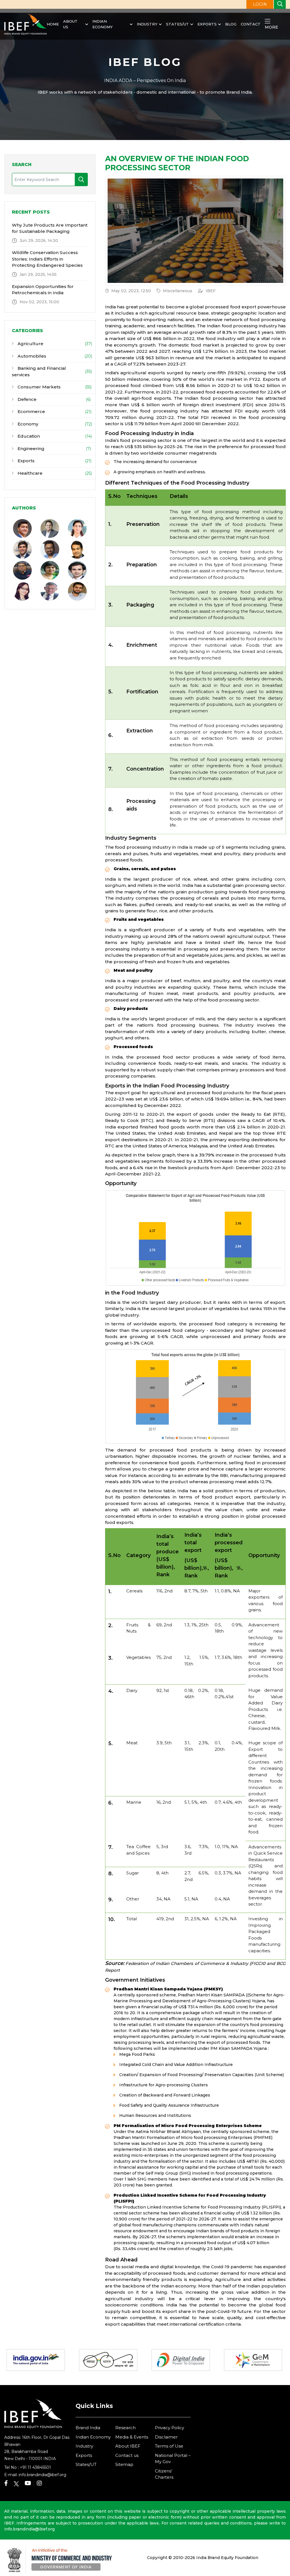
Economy (27, 424)
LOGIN (260, 4)
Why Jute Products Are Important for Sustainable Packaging (50, 228)
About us (70, 24)
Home (53, 24)
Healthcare (29, 473)
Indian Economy (103, 24)
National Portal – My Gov (173, 2459)
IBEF (211, 291)
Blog (231, 24)
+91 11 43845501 (35, 2467)
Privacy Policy (169, 2428)
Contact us (127, 2455)
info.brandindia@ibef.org (42, 2475)
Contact (251, 24)
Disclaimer (166, 2437)
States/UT (177, 24)
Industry (147, 24)
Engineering (30, 449)
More (271, 27)
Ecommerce (31, 411)
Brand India (88, 2428)
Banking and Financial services (39, 371)
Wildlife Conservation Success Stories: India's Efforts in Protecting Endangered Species (47, 259)
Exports (207, 24)
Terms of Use (169, 2446)
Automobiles (31, 356)
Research (125, 2428)
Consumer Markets (39, 387)
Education (28, 436)
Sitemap (124, 2464)
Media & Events (132, 2437)
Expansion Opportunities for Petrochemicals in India (43, 290)
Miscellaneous (178, 291)
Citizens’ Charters (164, 2474)
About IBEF (128, 2446)
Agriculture (30, 344)
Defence (26, 399)
